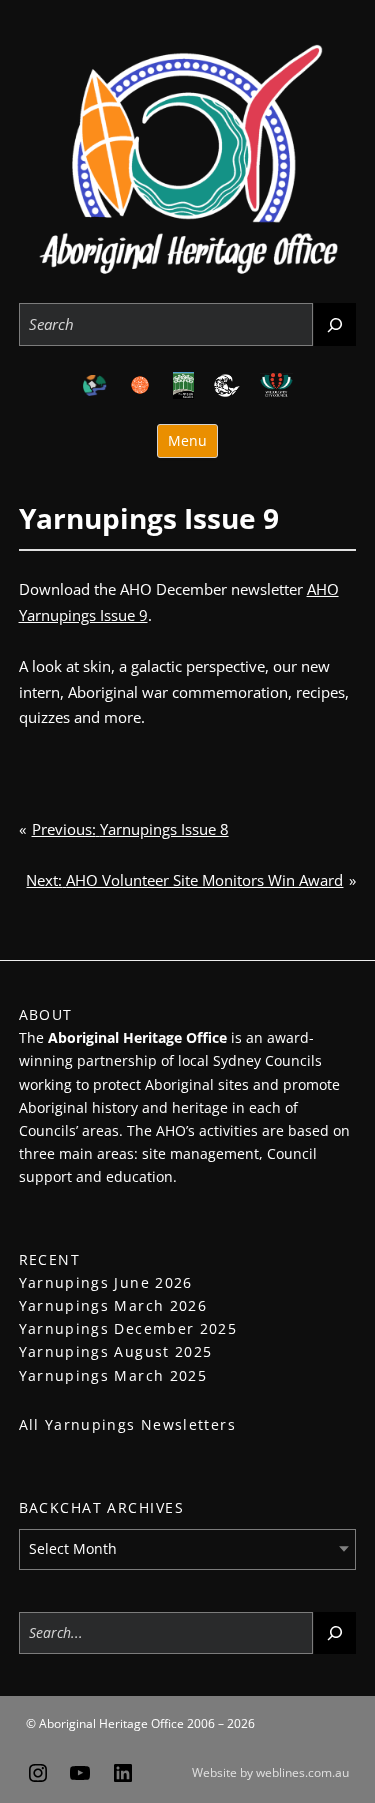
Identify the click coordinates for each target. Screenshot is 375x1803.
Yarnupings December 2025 (128, 1328)
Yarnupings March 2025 (113, 1375)
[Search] (335, 324)
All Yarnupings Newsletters (127, 1424)
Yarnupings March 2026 (113, 1305)
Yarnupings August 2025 (116, 1351)
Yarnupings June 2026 (106, 1282)
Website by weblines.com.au (270, 1772)
